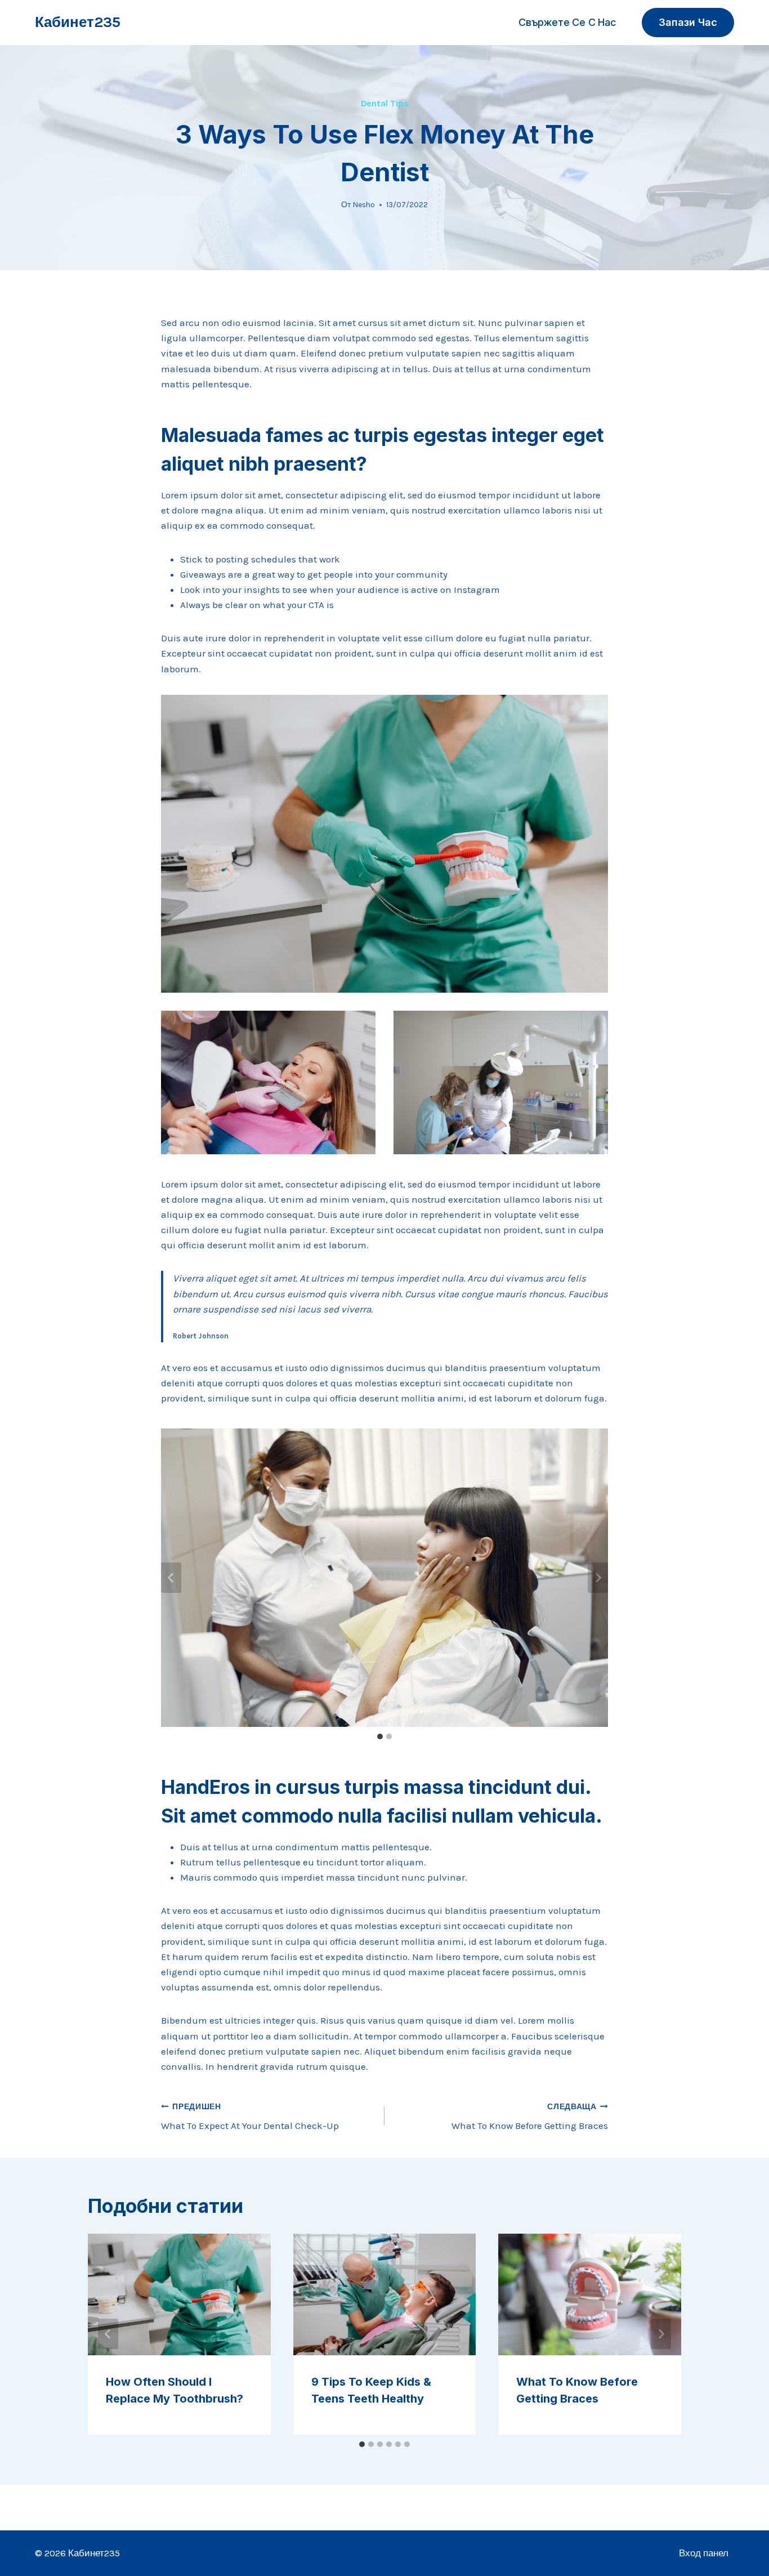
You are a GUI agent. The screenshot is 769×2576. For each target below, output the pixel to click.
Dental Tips (385, 103)
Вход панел (704, 2553)
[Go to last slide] (171, 1578)
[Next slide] (598, 1578)
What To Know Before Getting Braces (530, 2117)
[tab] (380, 1736)
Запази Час (688, 22)
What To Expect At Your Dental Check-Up (250, 2117)
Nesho (364, 205)
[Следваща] (661, 2334)
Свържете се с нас (567, 22)
